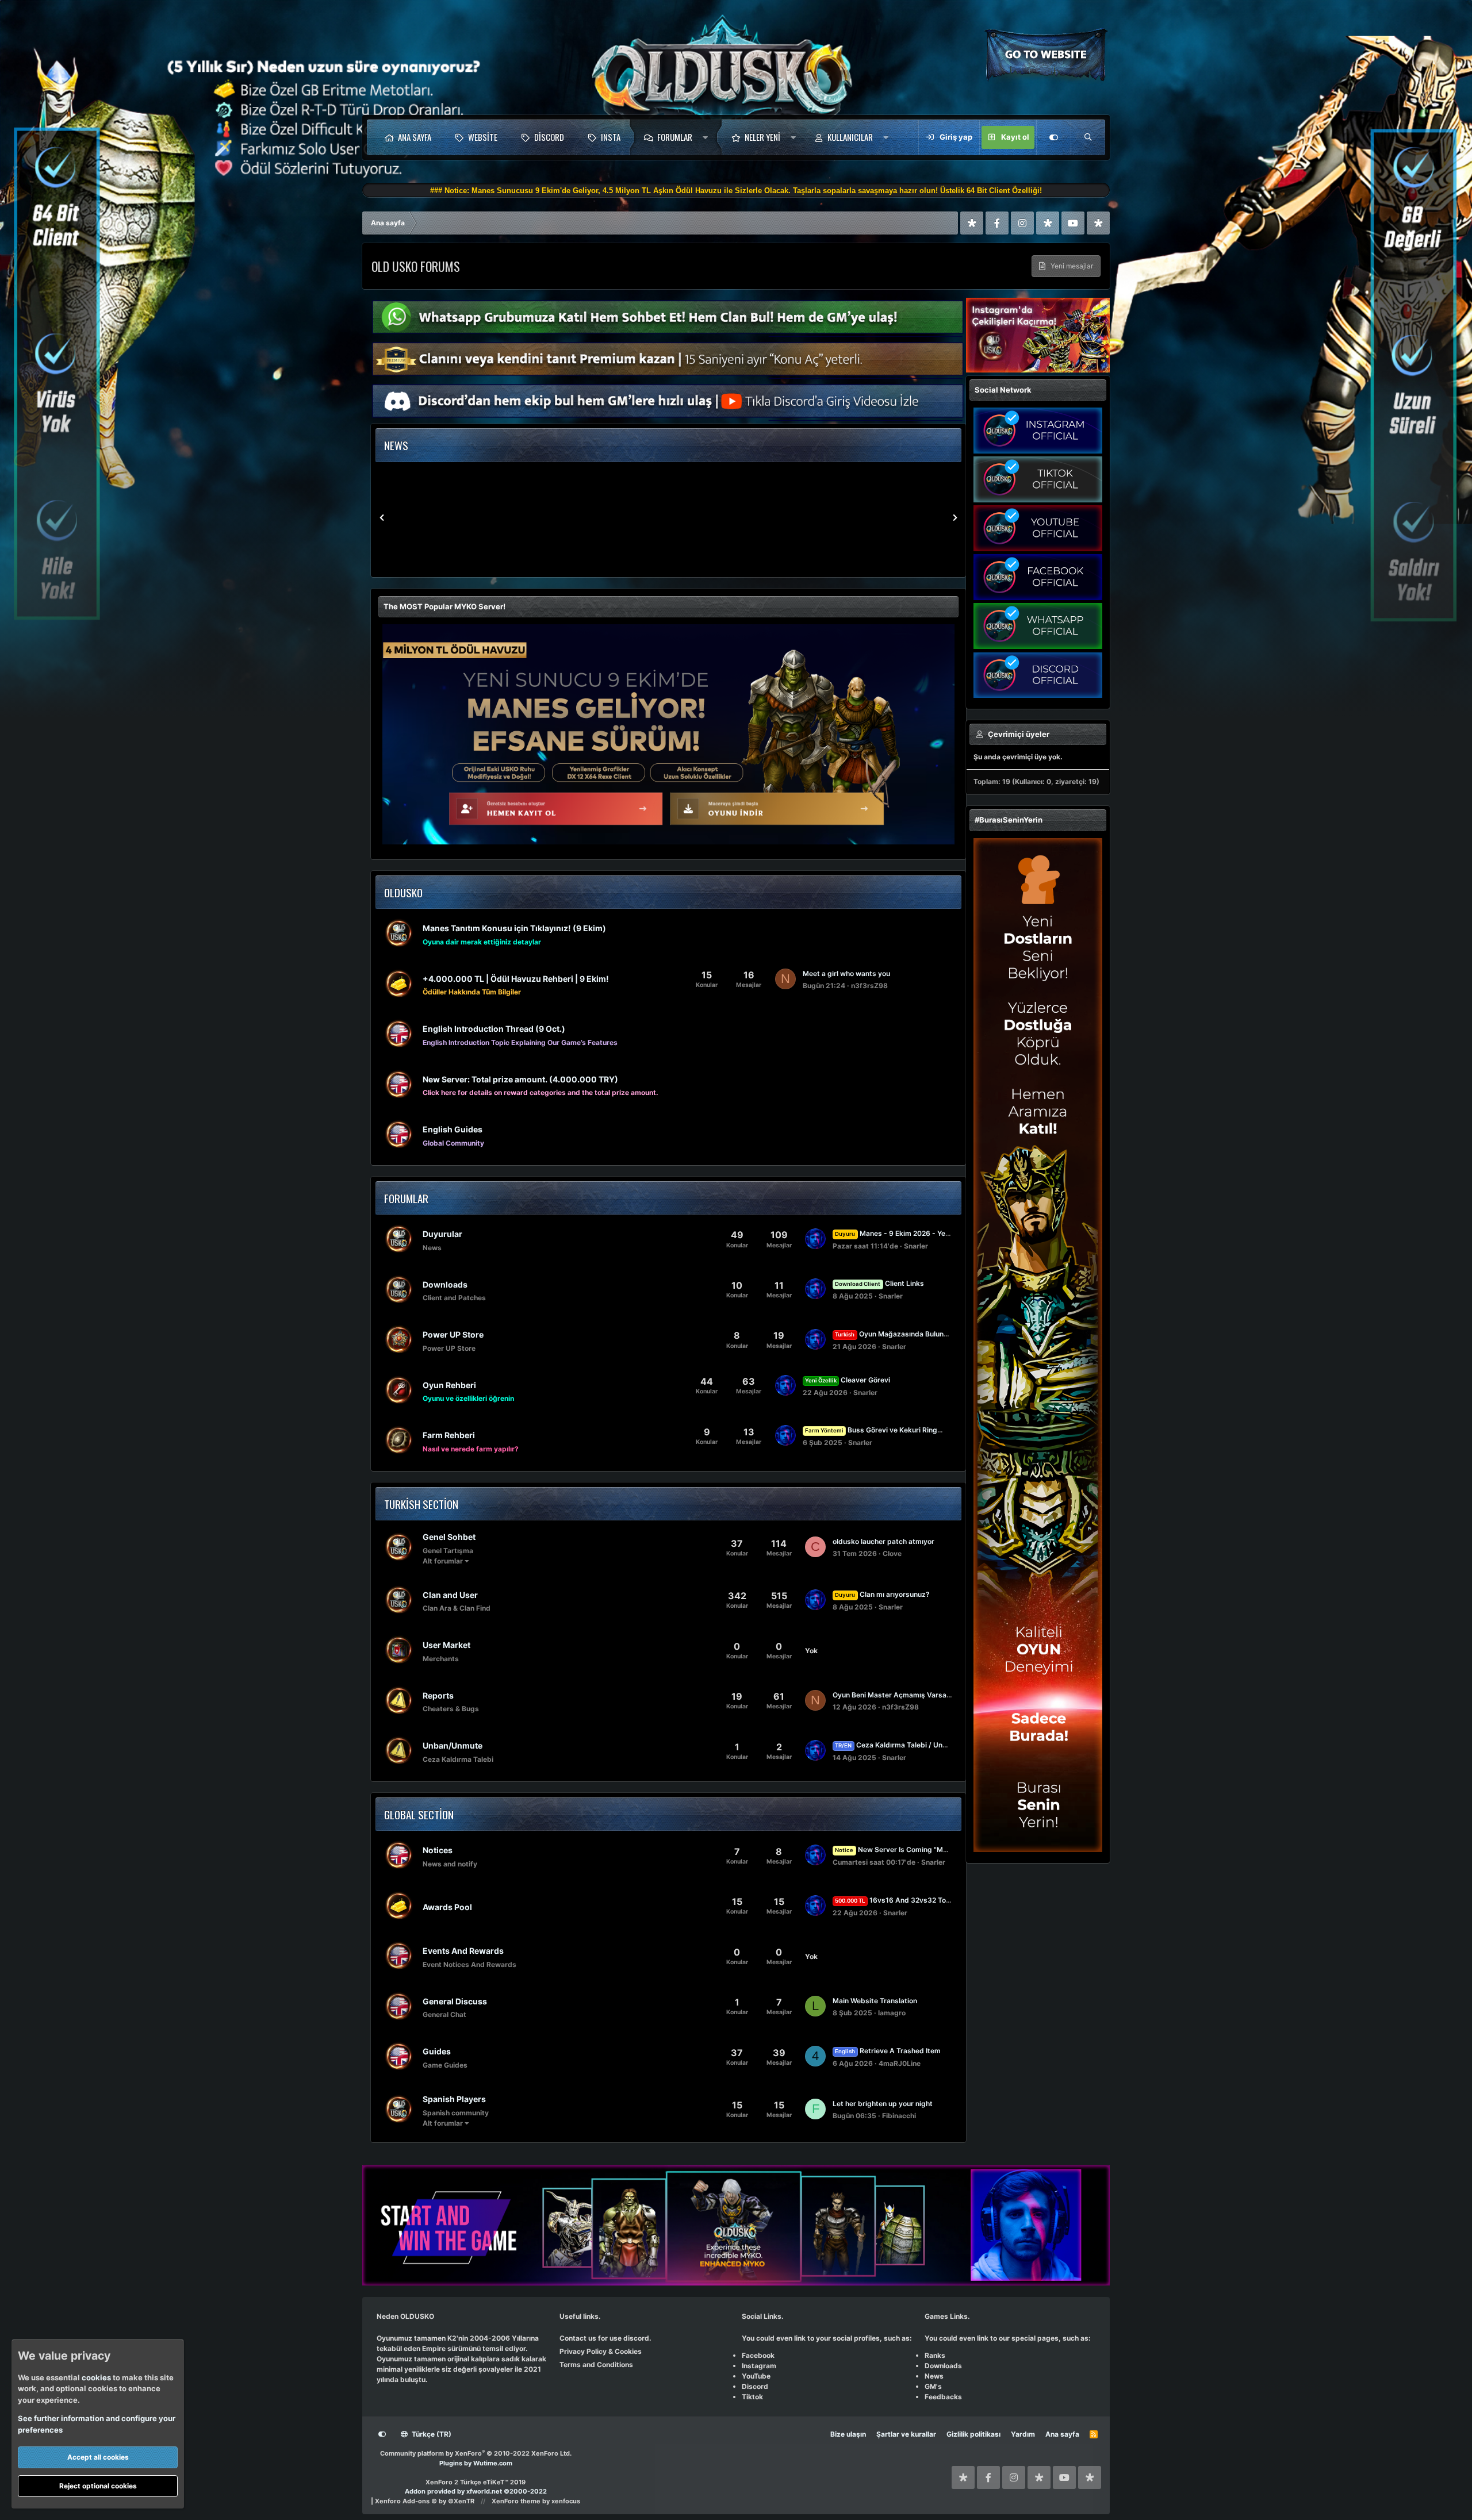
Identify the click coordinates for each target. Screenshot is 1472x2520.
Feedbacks (943, 2397)
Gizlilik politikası (973, 2434)
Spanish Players (454, 2099)
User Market (446, 1645)
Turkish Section (421, 1504)
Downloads (445, 1284)
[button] (708, 137)
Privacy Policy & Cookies (601, 2351)
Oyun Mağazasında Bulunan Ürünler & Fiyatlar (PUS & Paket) (948, 1334)
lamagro (892, 2013)
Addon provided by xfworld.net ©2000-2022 (476, 2491)
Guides (437, 2051)
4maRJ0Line (900, 2063)
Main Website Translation (875, 2001)
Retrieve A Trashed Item (888, 2051)
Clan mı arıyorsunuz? (882, 1594)
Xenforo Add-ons (425, 2501)
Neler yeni (762, 137)
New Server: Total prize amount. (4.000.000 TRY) (520, 1079)
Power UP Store (453, 1334)
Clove (892, 1553)
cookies (96, 2377)
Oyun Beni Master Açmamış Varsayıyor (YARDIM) (915, 1695)
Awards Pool (447, 1907)
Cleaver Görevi (848, 1380)
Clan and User (450, 1594)
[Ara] (1088, 137)
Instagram (759, 2366)
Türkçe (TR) (431, 2434)
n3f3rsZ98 (869, 986)
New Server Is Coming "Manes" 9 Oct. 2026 (919, 1849)
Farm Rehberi (449, 1435)
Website (483, 137)
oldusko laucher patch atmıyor (883, 1541)
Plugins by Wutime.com (476, 2463)
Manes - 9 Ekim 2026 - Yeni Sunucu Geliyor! (920, 1233)
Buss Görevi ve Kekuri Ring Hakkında (888, 1430)
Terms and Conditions (596, 2365)
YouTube (756, 2376)
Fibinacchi (899, 2116)
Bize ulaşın (848, 2434)
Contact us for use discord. (605, 2338)
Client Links (879, 1283)
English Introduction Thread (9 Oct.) (494, 1029)
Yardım (1023, 2434)
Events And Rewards (463, 1951)
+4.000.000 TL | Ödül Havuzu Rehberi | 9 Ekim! (516, 978)
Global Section (419, 1814)
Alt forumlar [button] (443, 1561)
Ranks (935, 2355)
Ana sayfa (415, 137)
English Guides (453, 1129)
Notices (438, 1850)
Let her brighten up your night (883, 2104)
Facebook (758, 2355)
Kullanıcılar (850, 137)
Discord (549, 137)
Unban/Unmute (453, 1745)
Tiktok (752, 2397)
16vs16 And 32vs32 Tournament (906, 1900)
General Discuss (455, 2001)
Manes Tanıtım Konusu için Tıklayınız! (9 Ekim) (514, 928)
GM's (933, 2386)
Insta (611, 137)
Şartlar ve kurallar (906, 2434)
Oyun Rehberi (449, 1384)
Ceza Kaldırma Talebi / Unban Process (909, 1745)
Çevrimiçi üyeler (1019, 734)
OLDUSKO (403, 892)
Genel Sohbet (449, 1537)
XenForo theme (516, 2501)
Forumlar (675, 137)
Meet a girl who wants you (846, 973)
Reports (438, 1695)
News (934, 2376)
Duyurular (442, 1234)
